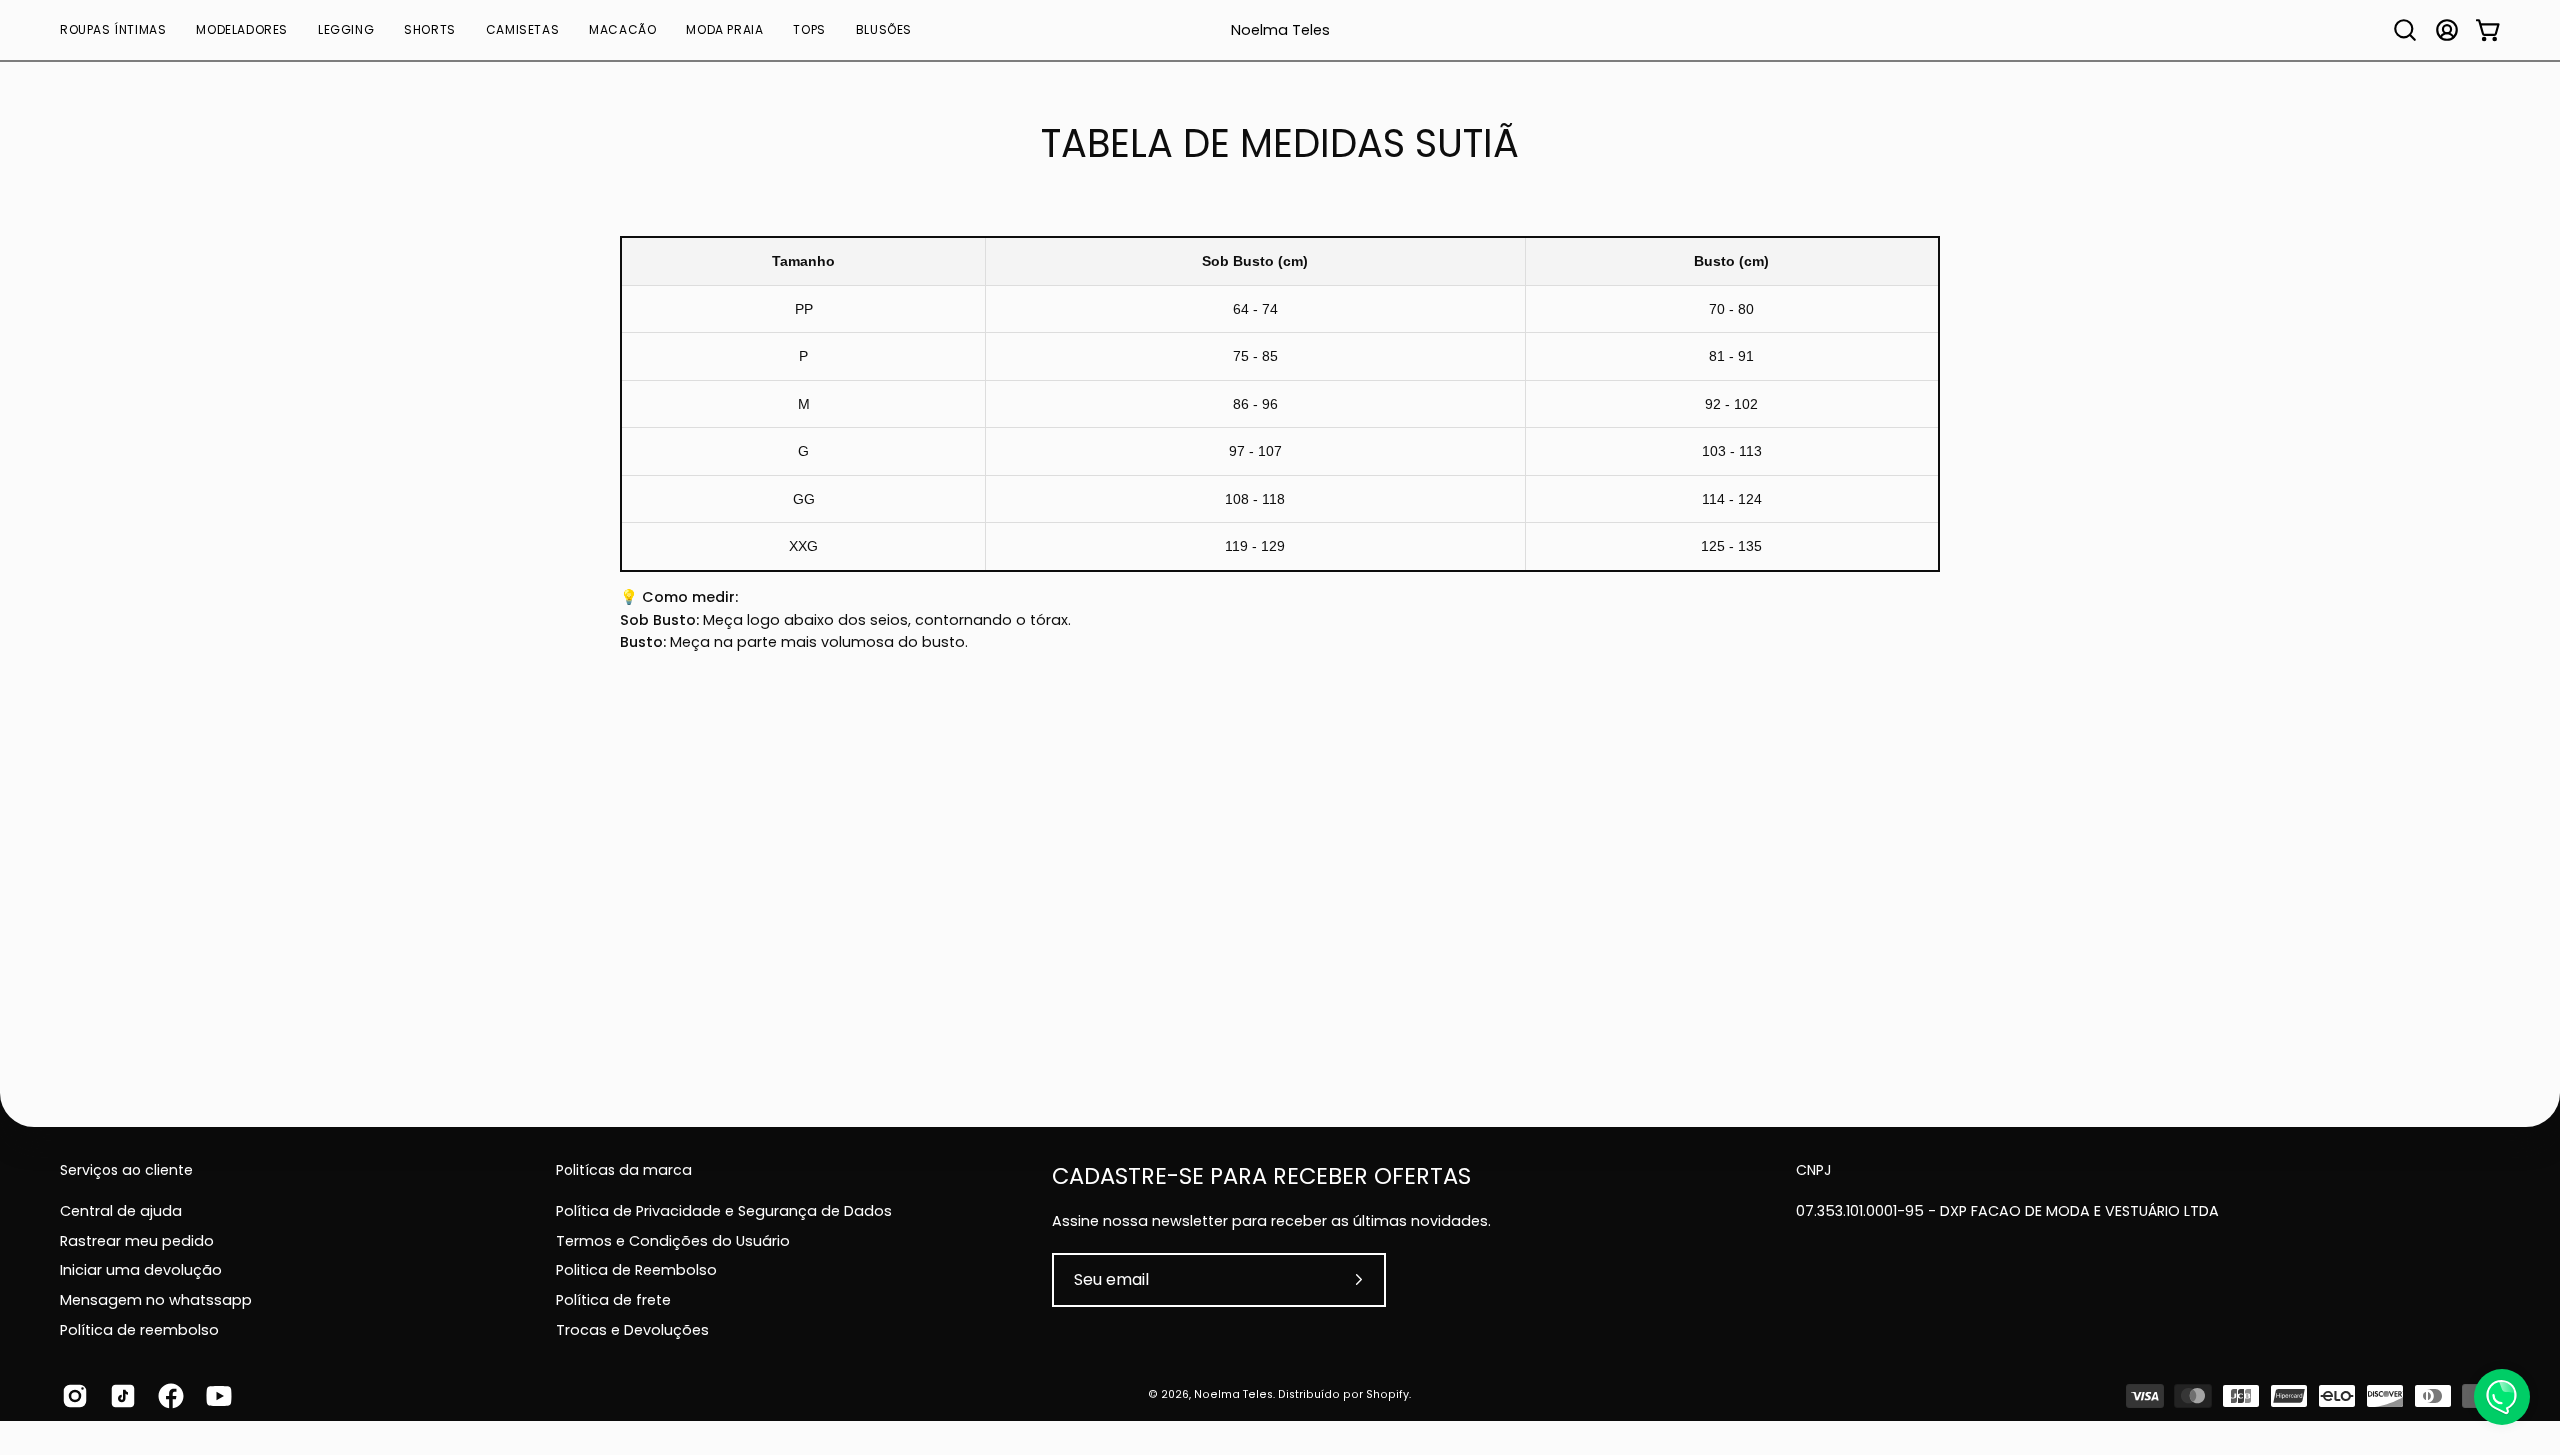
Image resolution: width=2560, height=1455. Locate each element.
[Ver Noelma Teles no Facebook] (167, 1396)
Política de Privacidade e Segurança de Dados (724, 1211)
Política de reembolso (139, 1329)
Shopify (1387, 1394)
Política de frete (613, 1300)
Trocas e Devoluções (632, 1329)
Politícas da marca (624, 1171)
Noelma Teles (1280, 30)
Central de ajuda (121, 1211)
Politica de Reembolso (636, 1270)
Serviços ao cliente (126, 1171)
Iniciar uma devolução (141, 1270)
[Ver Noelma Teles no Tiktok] (119, 1396)
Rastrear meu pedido (137, 1240)
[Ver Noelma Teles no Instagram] (71, 1396)
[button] (113, 30)
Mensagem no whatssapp (156, 1300)
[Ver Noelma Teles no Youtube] (215, 1396)
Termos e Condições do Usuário (673, 1240)
